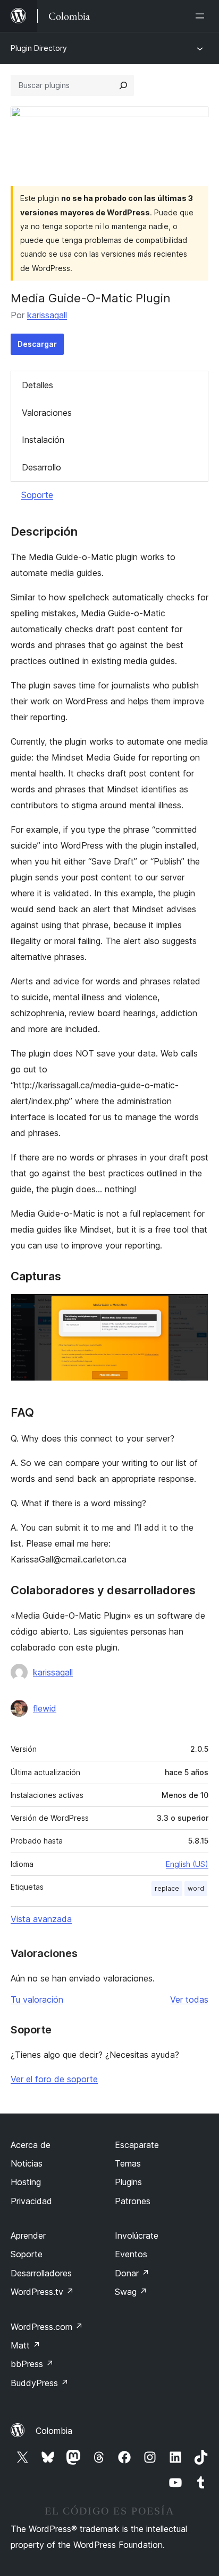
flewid (45, 1708)
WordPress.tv (42, 2292)
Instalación (43, 440)
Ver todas (189, 1999)
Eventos (131, 2254)
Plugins (128, 2182)
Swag (131, 2292)
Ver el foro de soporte (54, 2079)
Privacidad (31, 2201)
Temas (128, 2163)
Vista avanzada (41, 1919)
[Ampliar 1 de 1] (194, 1308)
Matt (26, 2345)
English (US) (187, 1864)
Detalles (37, 385)
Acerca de (31, 2145)
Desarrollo (41, 467)
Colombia (54, 2431)
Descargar (37, 344)
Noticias (27, 2163)
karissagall (47, 315)
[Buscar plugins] (123, 85)
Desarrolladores (41, 2273)
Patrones (133, 2201)
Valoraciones (47, 413)
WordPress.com (47, 2327)
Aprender (28, 2236)
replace (167, 1888)
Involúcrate (137, 2236)
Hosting (26, 2182)
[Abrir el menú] (202, 16)
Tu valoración (37, 1999)
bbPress (32, 2364)
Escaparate (137, 2145)
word (196, 1888)
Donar (132, 2273)
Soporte (37, 495)
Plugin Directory (39, 48)
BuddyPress (40, 2383)
